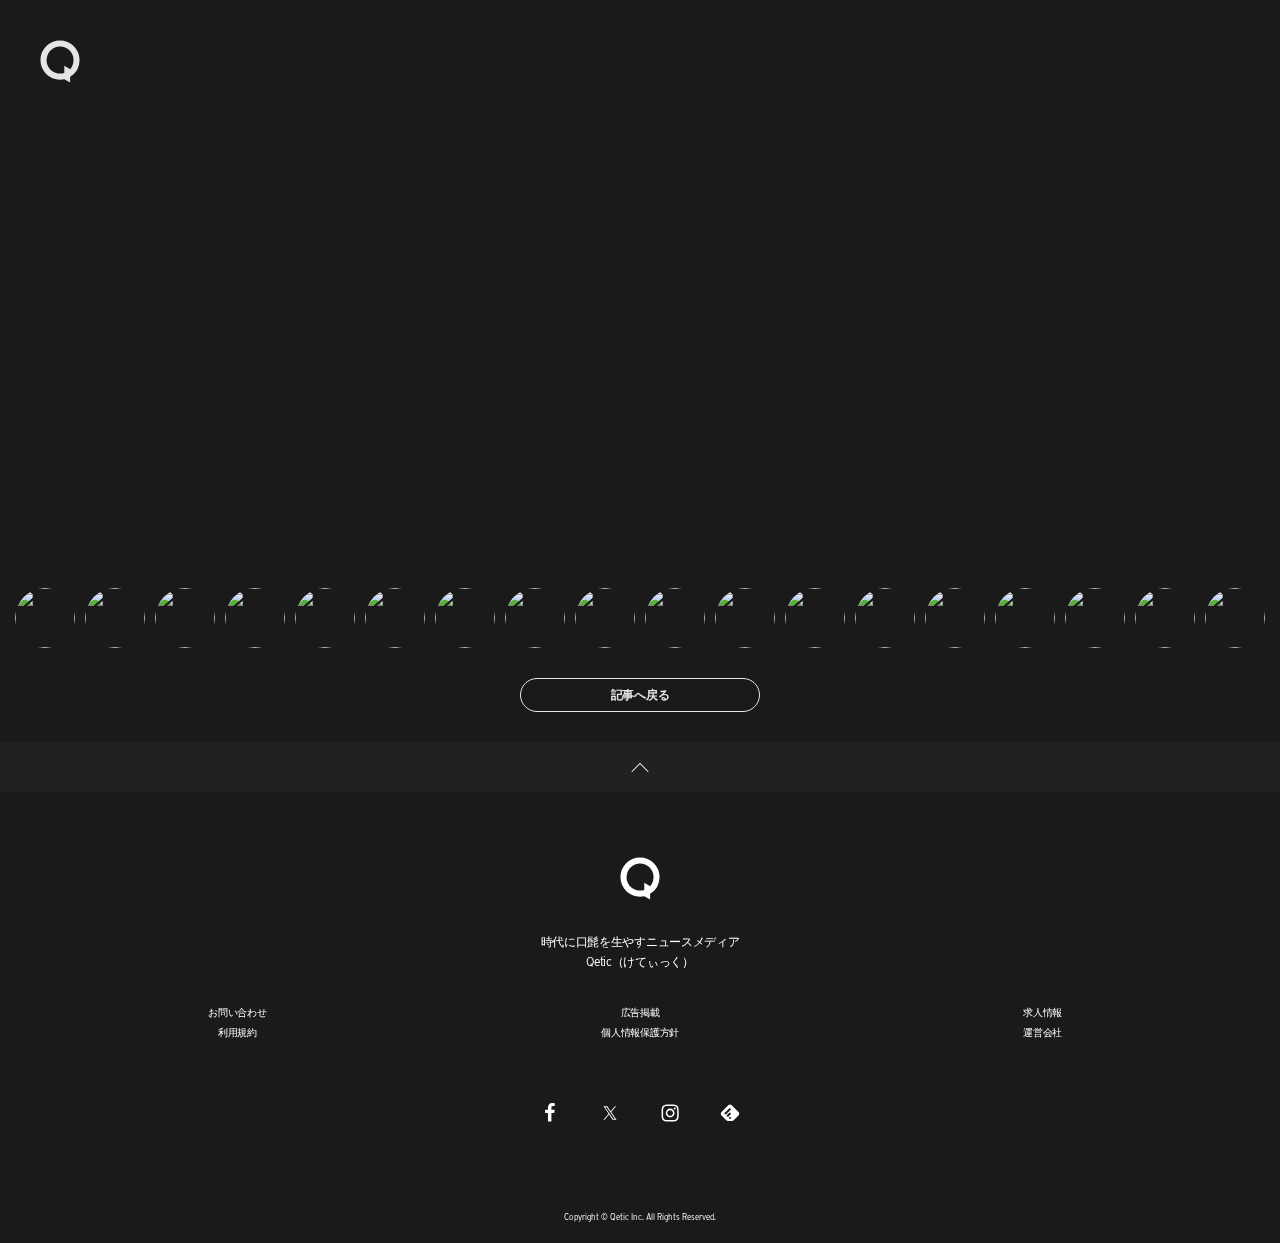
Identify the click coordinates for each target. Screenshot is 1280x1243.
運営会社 (1042, 1032)
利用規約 (237, 1032)
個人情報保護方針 (640, 1032)
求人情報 (1042, 1012)
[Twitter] (610, 1113)
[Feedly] (730, 1113)
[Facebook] (550, 1113)
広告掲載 (640, 1012)
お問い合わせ (237, 1012)
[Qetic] (60, 60)
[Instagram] (670, 1113)
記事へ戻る (640, 694)
